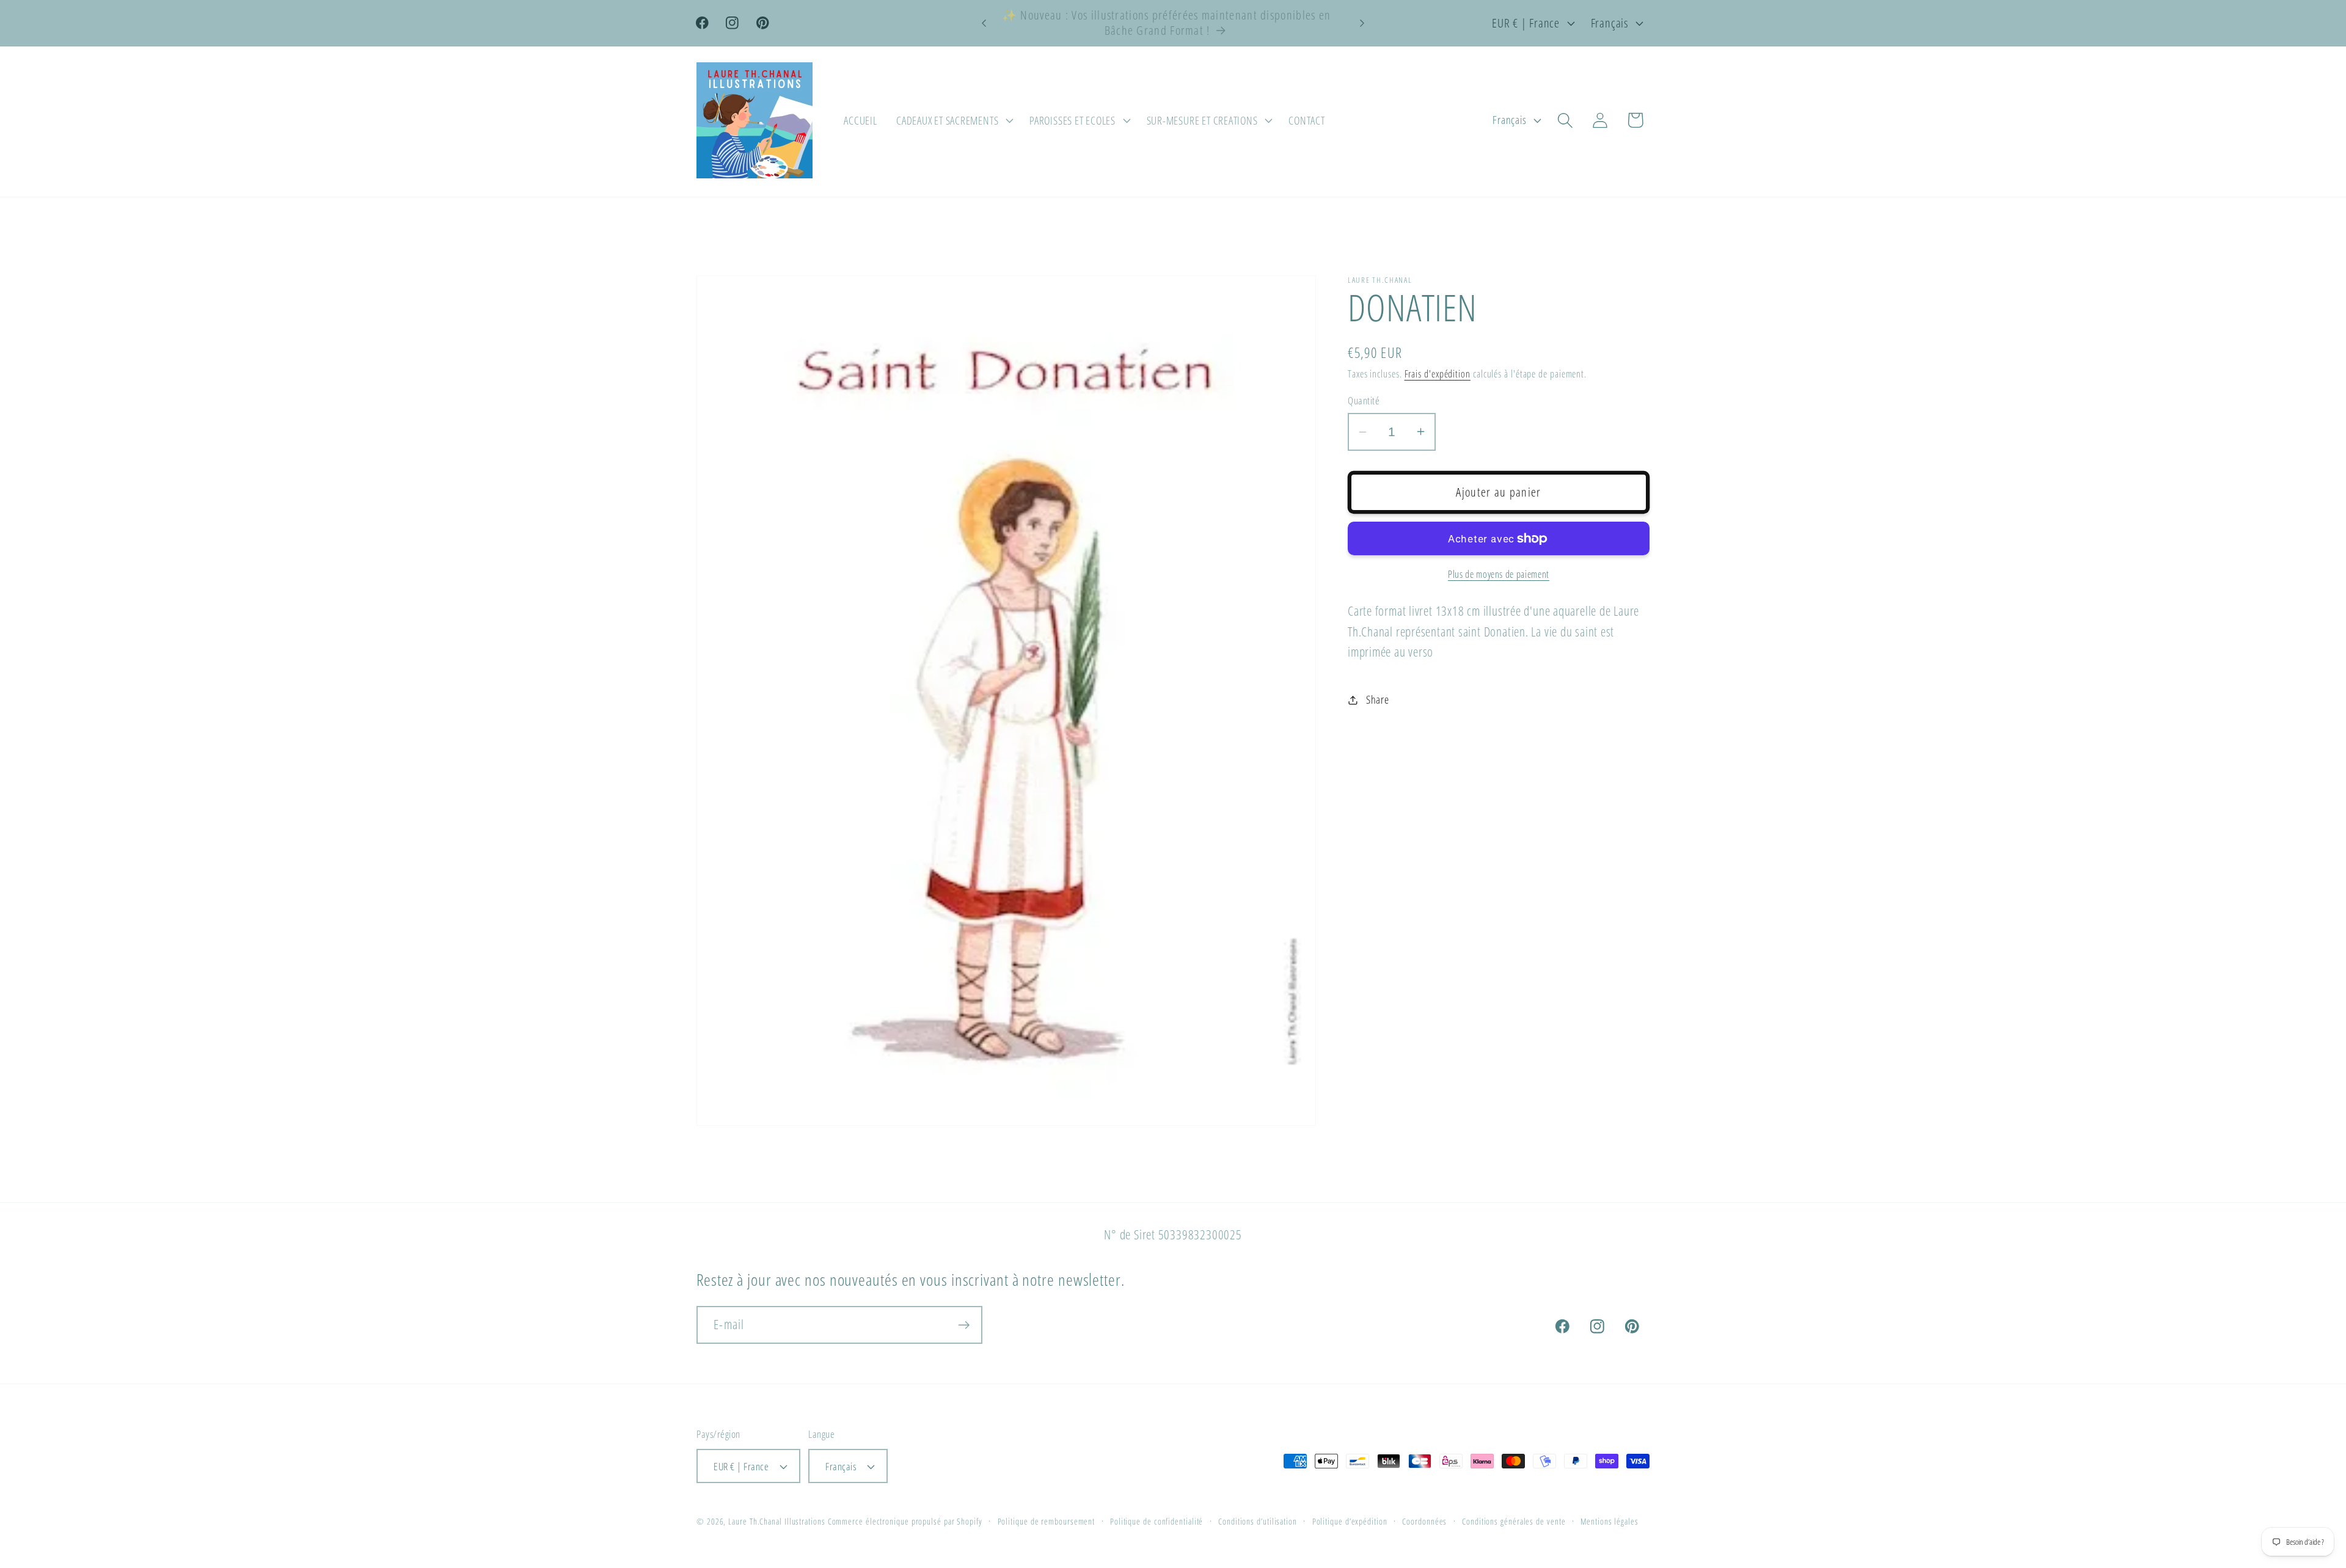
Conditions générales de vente (1514, 1521)
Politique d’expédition (1350, 1521)
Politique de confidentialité (1157, 1521)
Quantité (1364, 400)
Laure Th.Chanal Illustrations (777, 1521)
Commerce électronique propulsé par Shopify (905, 1521)
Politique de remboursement (1047, 1521)
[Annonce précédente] (984, 23)
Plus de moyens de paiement (1499, 574)
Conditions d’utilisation (1258, 1521)
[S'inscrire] (964, 1325)
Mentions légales (1610, 1521)
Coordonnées (1424, 1521)
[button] (953, 120)
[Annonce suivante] (1362, 23)
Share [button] (1378, 699)
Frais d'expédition (1438, 374)
